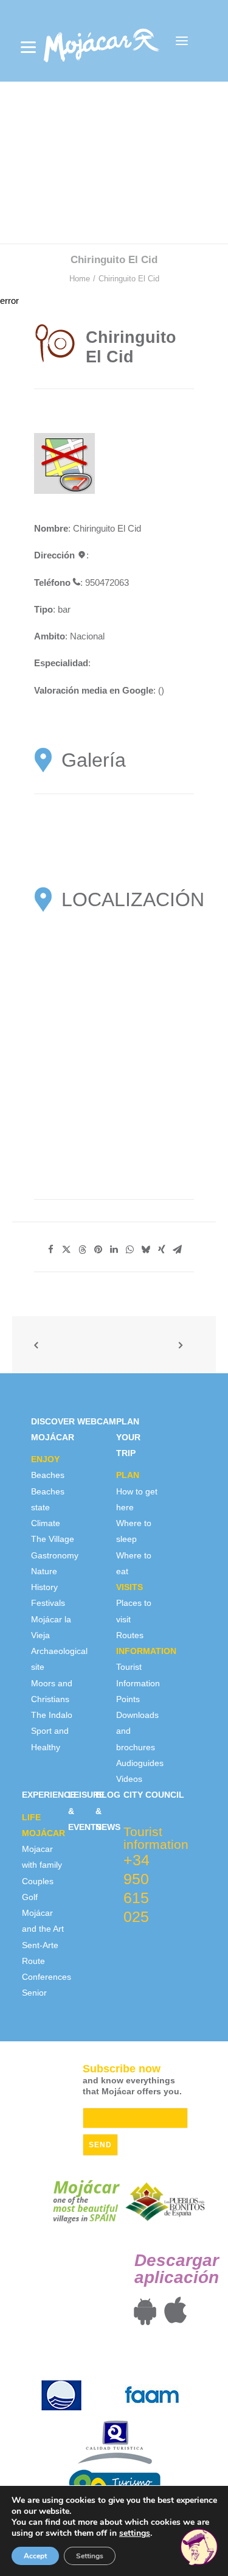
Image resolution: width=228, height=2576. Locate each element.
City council (154, 1795)
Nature (44, 1571)
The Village (53, 1539)
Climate (46, 1523)
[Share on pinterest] (98, 1250)
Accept (35, 2556)
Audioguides (140, 1763)
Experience (49, 1795)
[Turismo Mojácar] (101, 41)
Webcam (97, 1421)
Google (138, 690)
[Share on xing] (162, 1250)
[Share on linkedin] (114, 1250)
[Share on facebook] (51, 1250)
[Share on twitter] (67, 1250)
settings (135, 2533)
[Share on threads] (83, 1250)
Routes (130, 1635)
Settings (90, 2556)
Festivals (48, 1603)
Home (80, 279)
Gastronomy (55, 1555)
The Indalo (52, 1715)
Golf (30, 1897)
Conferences (47, 1977)
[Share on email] (178, 1250)
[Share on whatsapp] (130, 1250)
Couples (38, 1881)
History (44, 1587)
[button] (182, 41)
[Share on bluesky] (146, 1250)
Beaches (48, 1475)
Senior (34, 1993)
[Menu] (28, 47)
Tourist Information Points (138, 1683)
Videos (129, 1779)
